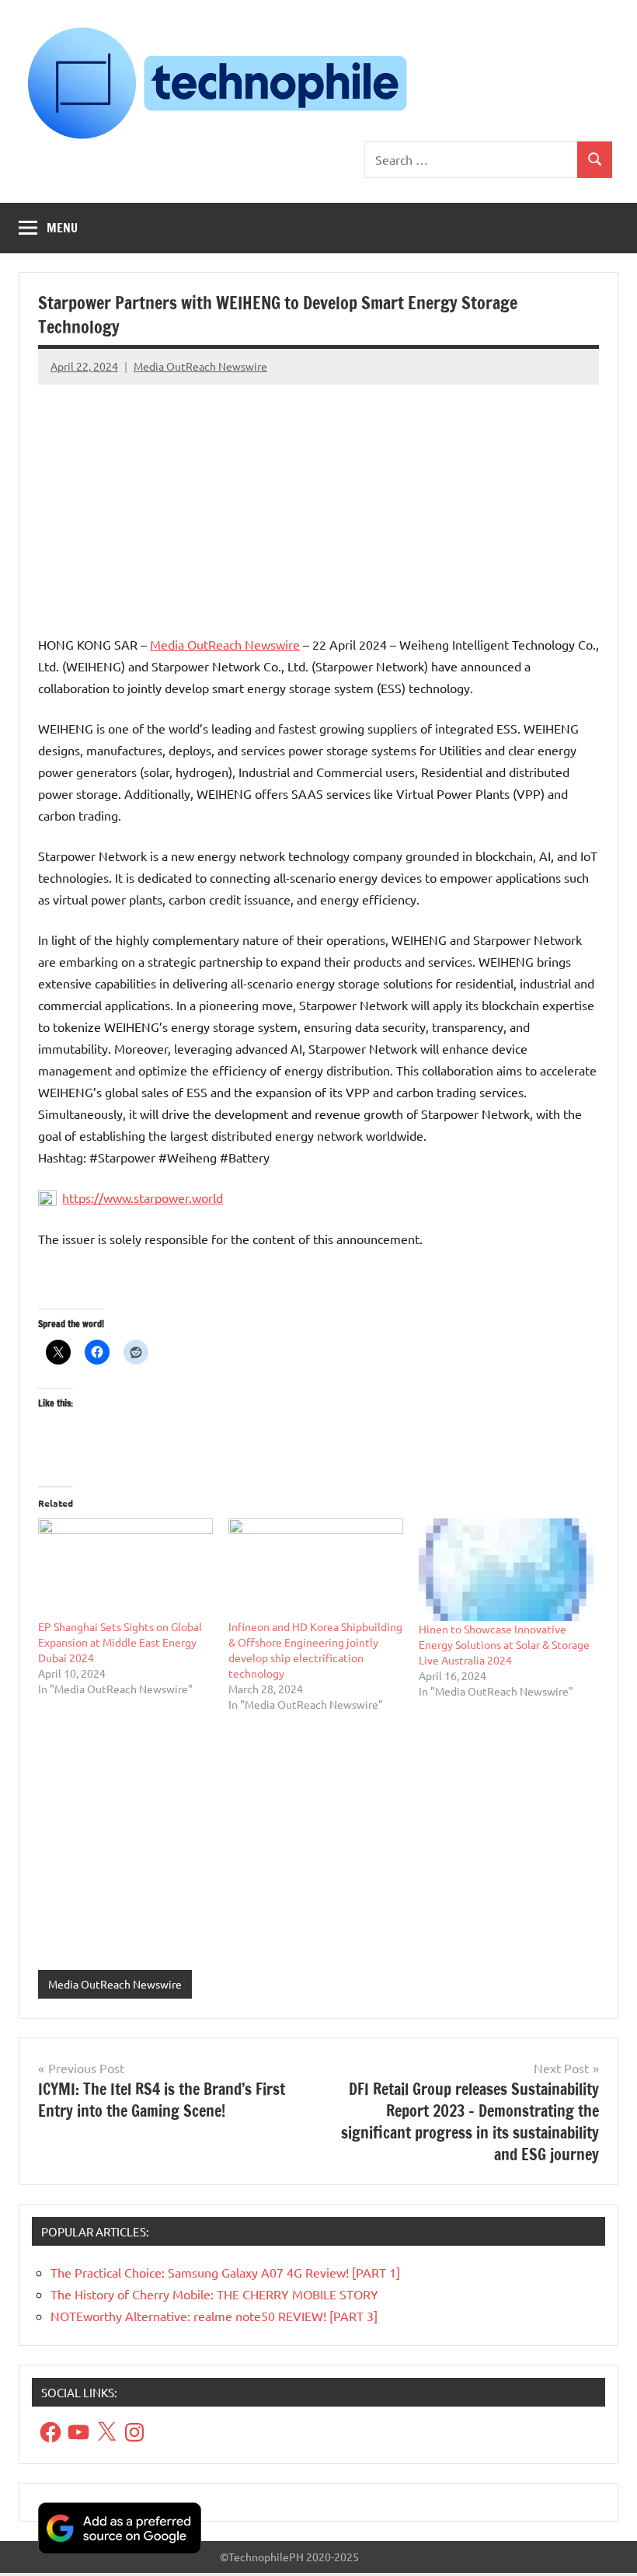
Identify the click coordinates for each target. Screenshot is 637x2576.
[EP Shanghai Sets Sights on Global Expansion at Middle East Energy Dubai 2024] (125, 1568)
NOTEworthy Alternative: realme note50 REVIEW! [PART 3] (214, 2316)
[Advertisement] (318, 503)
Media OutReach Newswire (200, 366)
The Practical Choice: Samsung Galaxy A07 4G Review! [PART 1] (225, 2272)
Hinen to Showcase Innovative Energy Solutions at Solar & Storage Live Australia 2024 (504, 1644)
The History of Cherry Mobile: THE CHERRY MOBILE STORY (214, 2294)
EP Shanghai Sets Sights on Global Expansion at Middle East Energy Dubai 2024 (120, 1642)
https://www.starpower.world (143, 1197)
